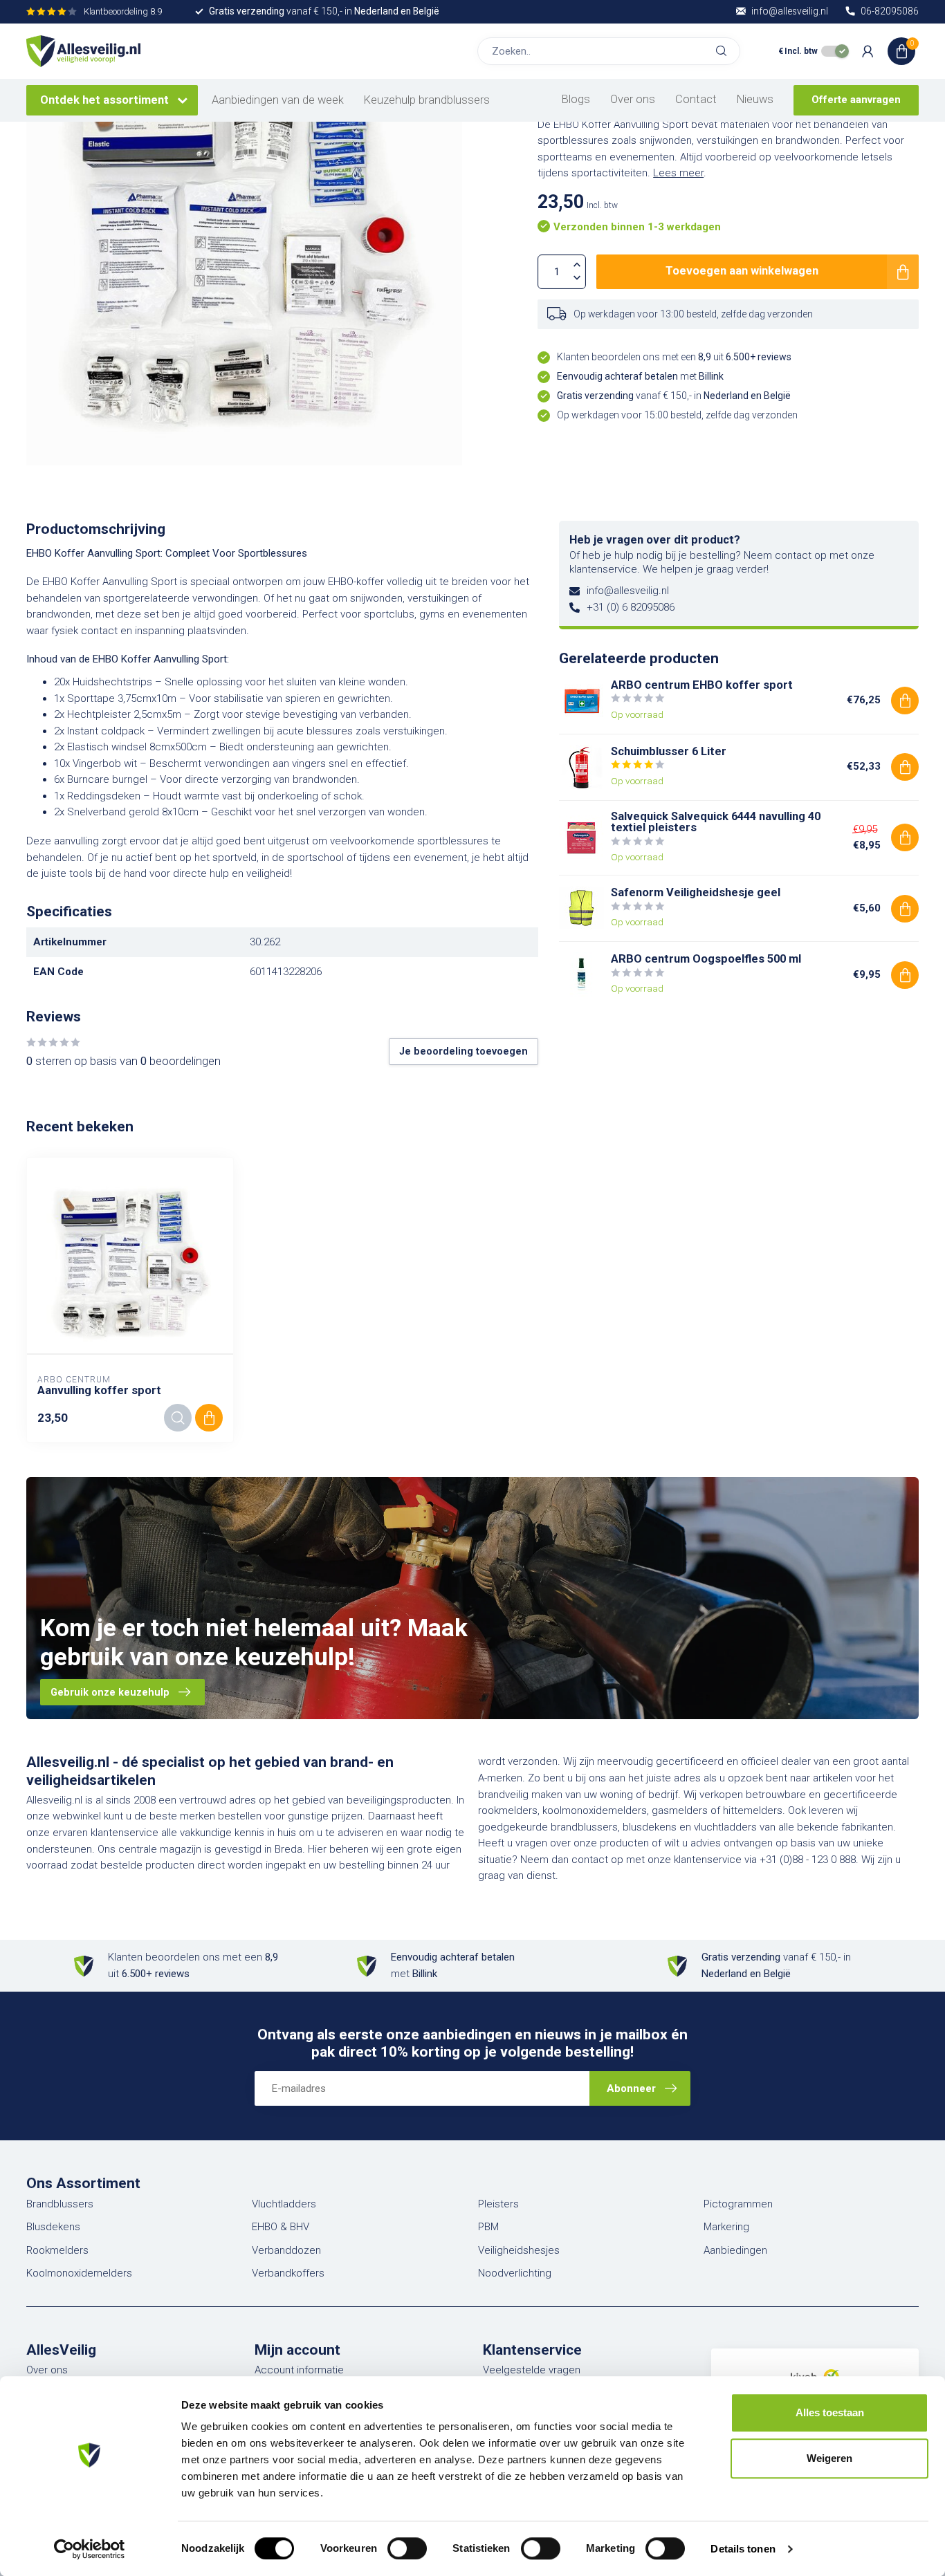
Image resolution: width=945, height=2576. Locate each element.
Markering (726, 2227)
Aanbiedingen (735, 2250)
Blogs (576, 99)
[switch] (407, 2548)
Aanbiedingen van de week (278, 100)
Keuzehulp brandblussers (427, 100)
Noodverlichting (515, 2273)
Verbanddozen (286, 2250)
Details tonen (743, 2549)
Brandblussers (60, 2204)
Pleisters (498, 2204)
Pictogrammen (738, 2204)
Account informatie (299, 2370)
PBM (488, 2227)
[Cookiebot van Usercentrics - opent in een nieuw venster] (90, 2549)
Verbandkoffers (288, 2273)
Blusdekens (53, 2227)
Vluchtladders (284, 2204)
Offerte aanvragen (856, 100)
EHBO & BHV (281, 2227)
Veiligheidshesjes (519, 2250)
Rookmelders (57, 2250)
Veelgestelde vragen (532, 2370)
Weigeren (829, 2458)
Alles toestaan (830, 2412)
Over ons (633, 99)
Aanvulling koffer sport (99, 1390)
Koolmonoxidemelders (79, 2273)
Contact (696, 99)
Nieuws (755, 99)
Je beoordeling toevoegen (464, 1051)
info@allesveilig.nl (628, 591)
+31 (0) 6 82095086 (631, 607)
